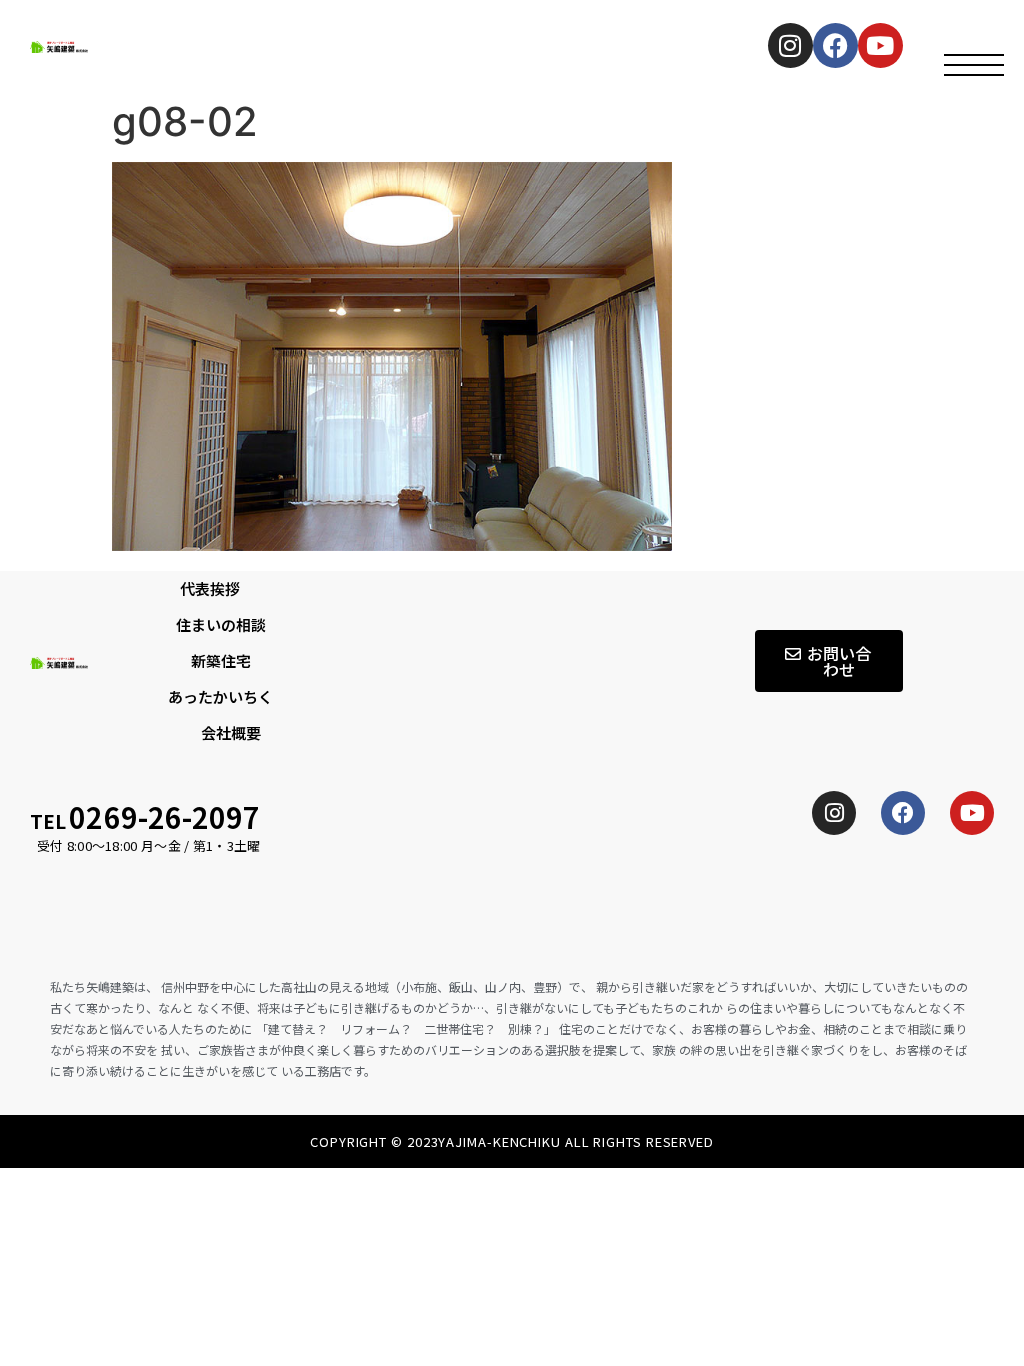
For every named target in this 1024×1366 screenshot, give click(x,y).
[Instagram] (790, 45)
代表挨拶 (210, 588)
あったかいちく (220, 696)
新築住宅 (221, 660)
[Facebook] (835, 45)
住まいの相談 (221, 624)
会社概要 (231, 732)
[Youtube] (972, 813)
